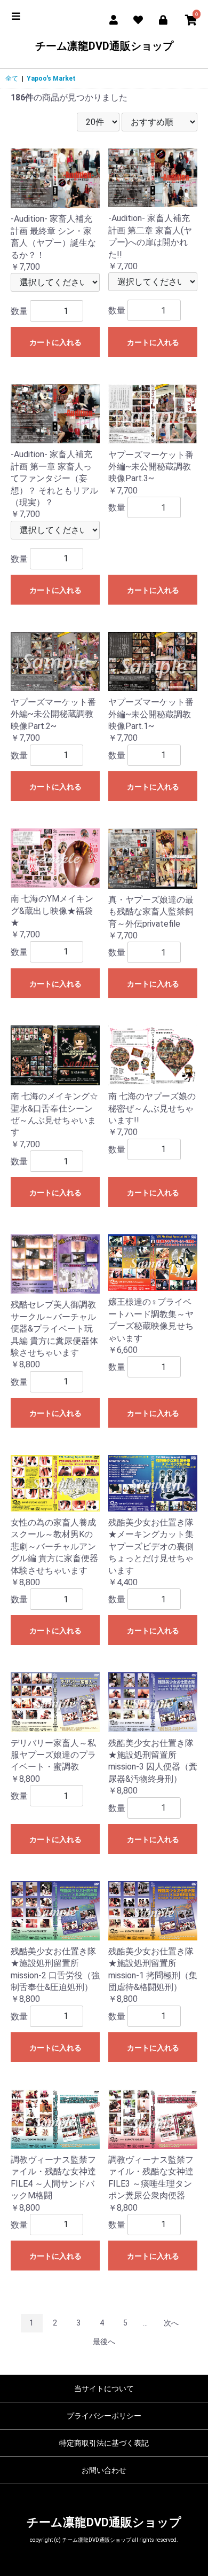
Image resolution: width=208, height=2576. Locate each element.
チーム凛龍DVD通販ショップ (104, 46)
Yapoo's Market (51, 79)
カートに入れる (55, 342)
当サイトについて (104, 2389)
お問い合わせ (104, 2470)
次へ (171, 2323)
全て (12, 79)
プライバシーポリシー (104, 2416)
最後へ (104, 2342)
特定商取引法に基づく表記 (104, 2443)
